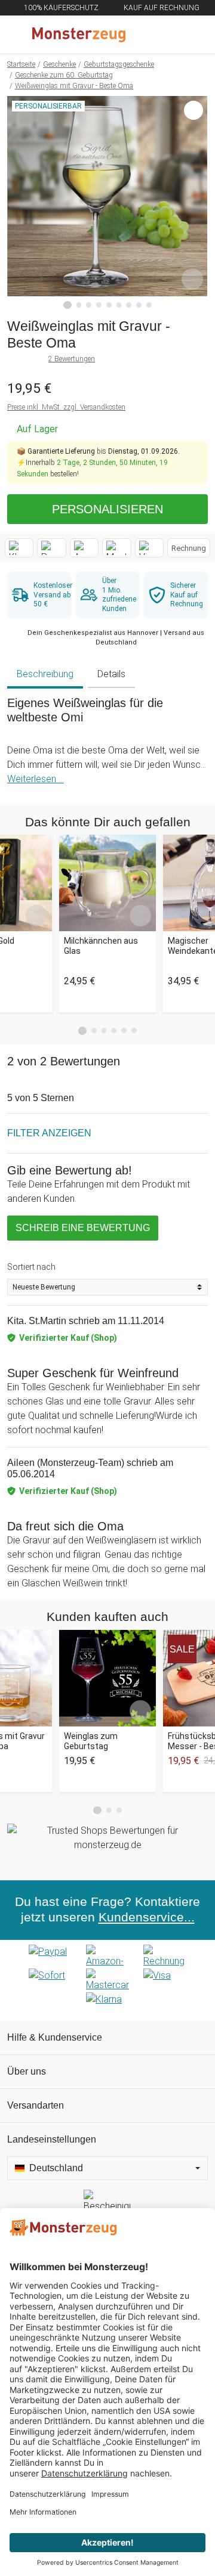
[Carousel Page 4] (114, 1030)
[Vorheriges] (19, 203)
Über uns (27, 2071)
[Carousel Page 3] (104, 1030)
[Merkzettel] (167, 35)
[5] (109, 305)
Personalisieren (107, 509)
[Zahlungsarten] (107, 1980)
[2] (79, 305)
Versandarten (36, 2105)
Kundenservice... (147, 1917)
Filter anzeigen (49, 1133)
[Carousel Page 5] (124, 1030)
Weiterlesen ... (36, 779)
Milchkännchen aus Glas (101, 946)
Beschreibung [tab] (45, 674)
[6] (119, 305)
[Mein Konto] (192, 35)
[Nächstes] (196, 203)
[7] (129, 305)
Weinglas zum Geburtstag (91, 1741)
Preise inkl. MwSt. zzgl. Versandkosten (66, 407)
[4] (99, 305)
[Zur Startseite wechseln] (79, 35)
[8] (139, 305)
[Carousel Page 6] (134, 1030)
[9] (149, 305)
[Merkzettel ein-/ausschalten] (192, 279)
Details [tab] (111, 674)
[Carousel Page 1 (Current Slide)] (82, 1031)
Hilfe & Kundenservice (55, 2037)
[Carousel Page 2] (94, 1030)
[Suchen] (142, 35)
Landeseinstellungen (52, 2139)
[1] (67, 305)
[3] (89, 305)
